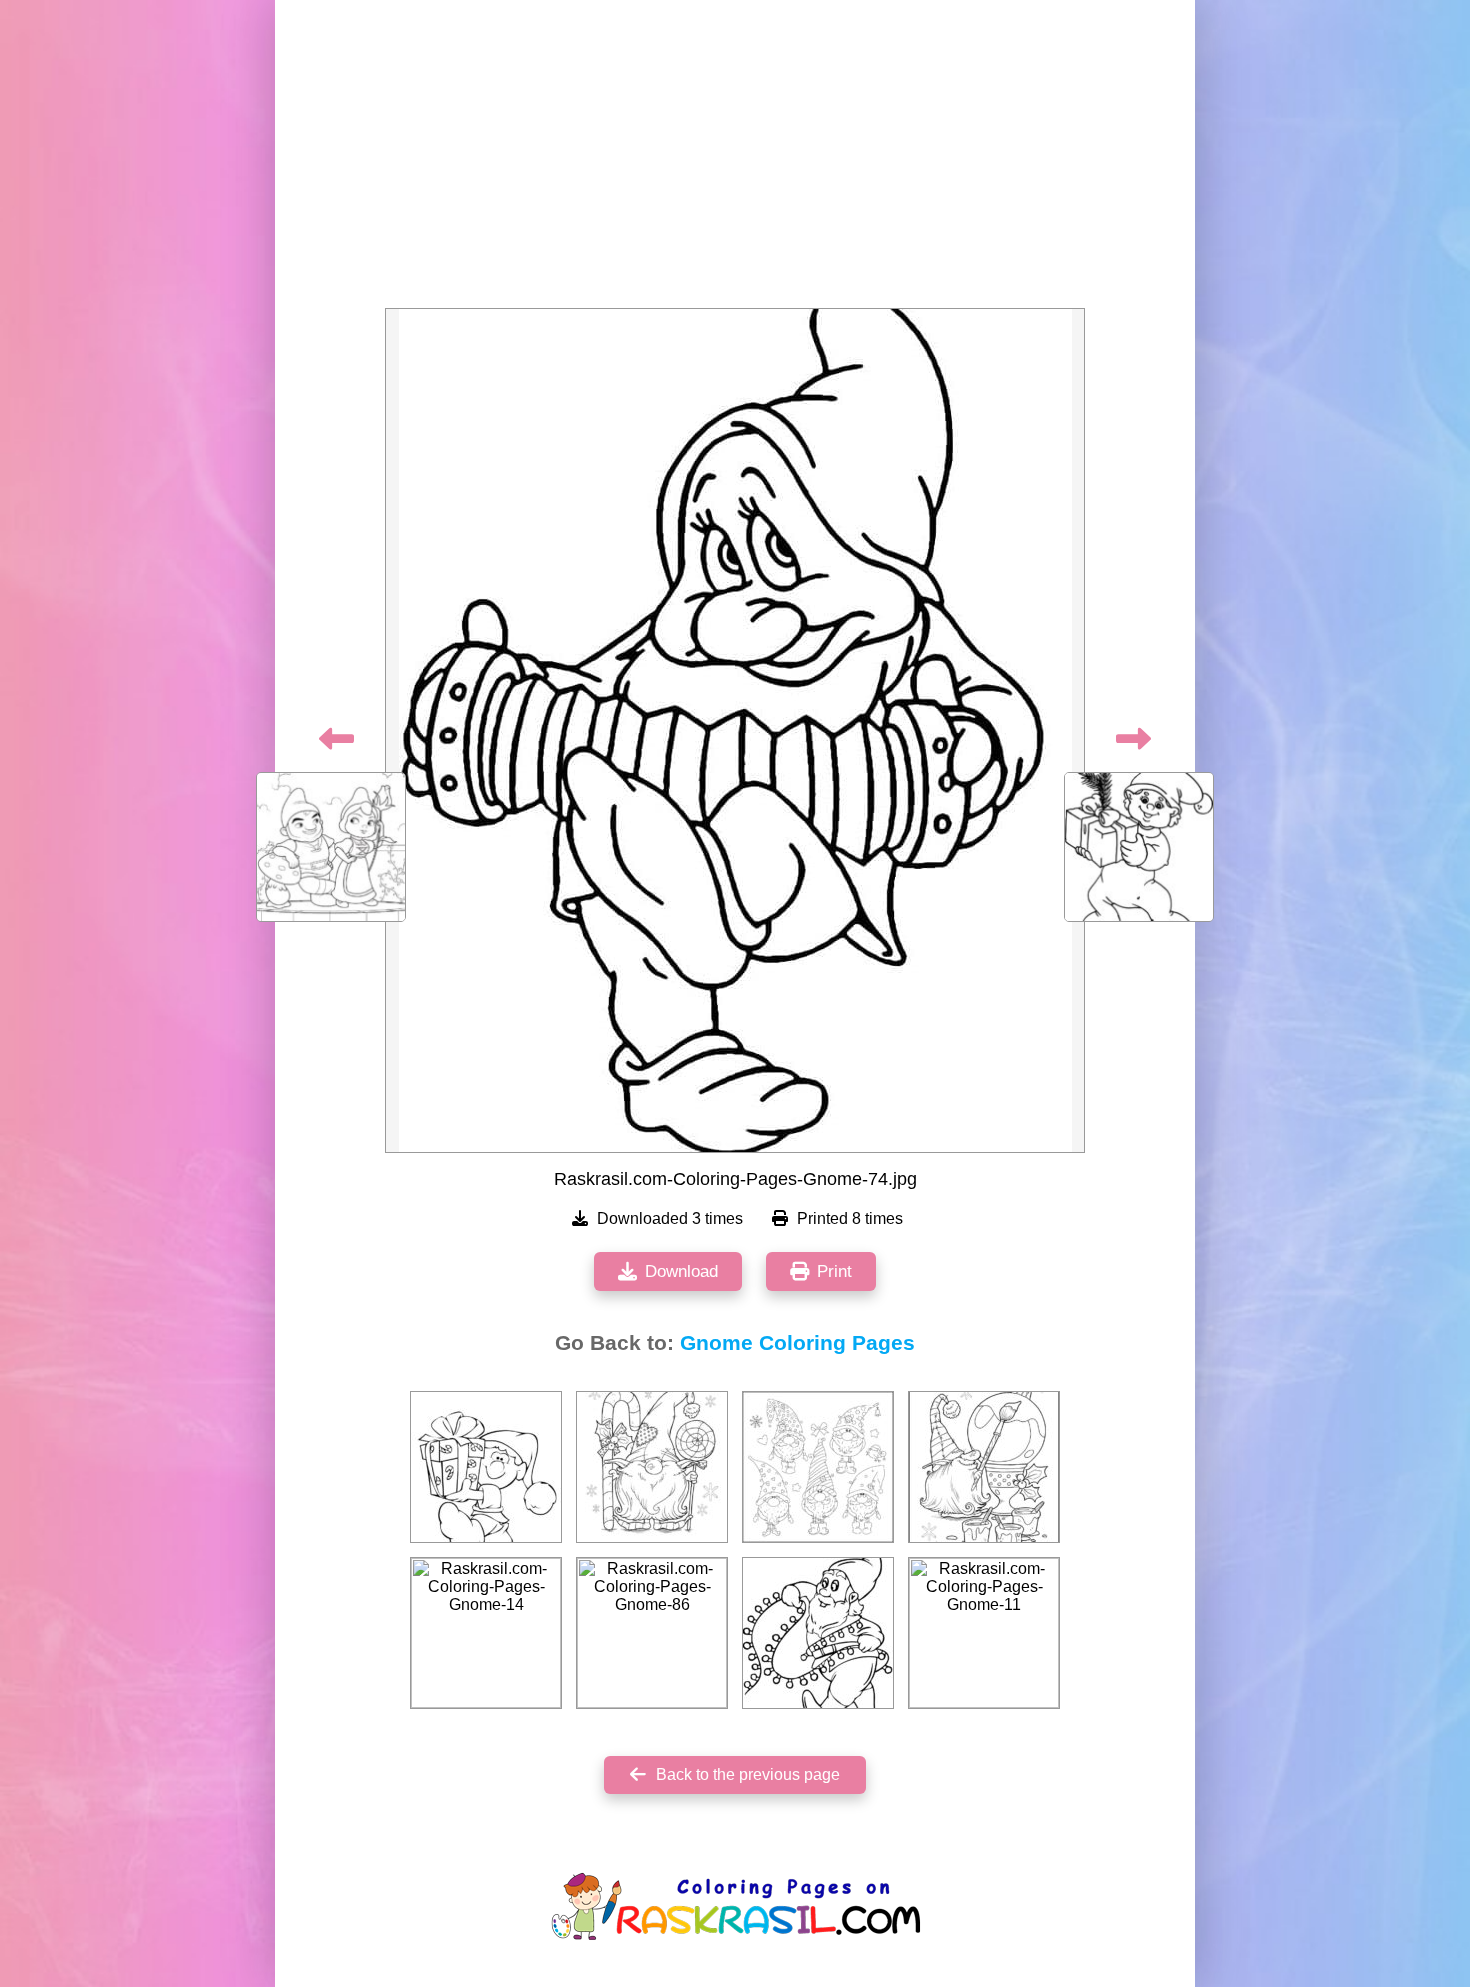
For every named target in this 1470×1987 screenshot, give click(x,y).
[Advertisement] (735, 160)
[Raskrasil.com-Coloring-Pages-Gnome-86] (652, 1633)
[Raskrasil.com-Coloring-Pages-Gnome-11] (984, 1633)
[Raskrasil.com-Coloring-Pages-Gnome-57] (984, 1467)
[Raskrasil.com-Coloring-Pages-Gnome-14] (486, 1633)
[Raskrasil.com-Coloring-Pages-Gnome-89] (818, 1467)
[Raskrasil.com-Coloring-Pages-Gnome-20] (486, 1467)
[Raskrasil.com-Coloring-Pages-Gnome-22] (818, 1633)
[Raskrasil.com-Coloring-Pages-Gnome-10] (652, 1467)
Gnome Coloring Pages (797, 1343)
